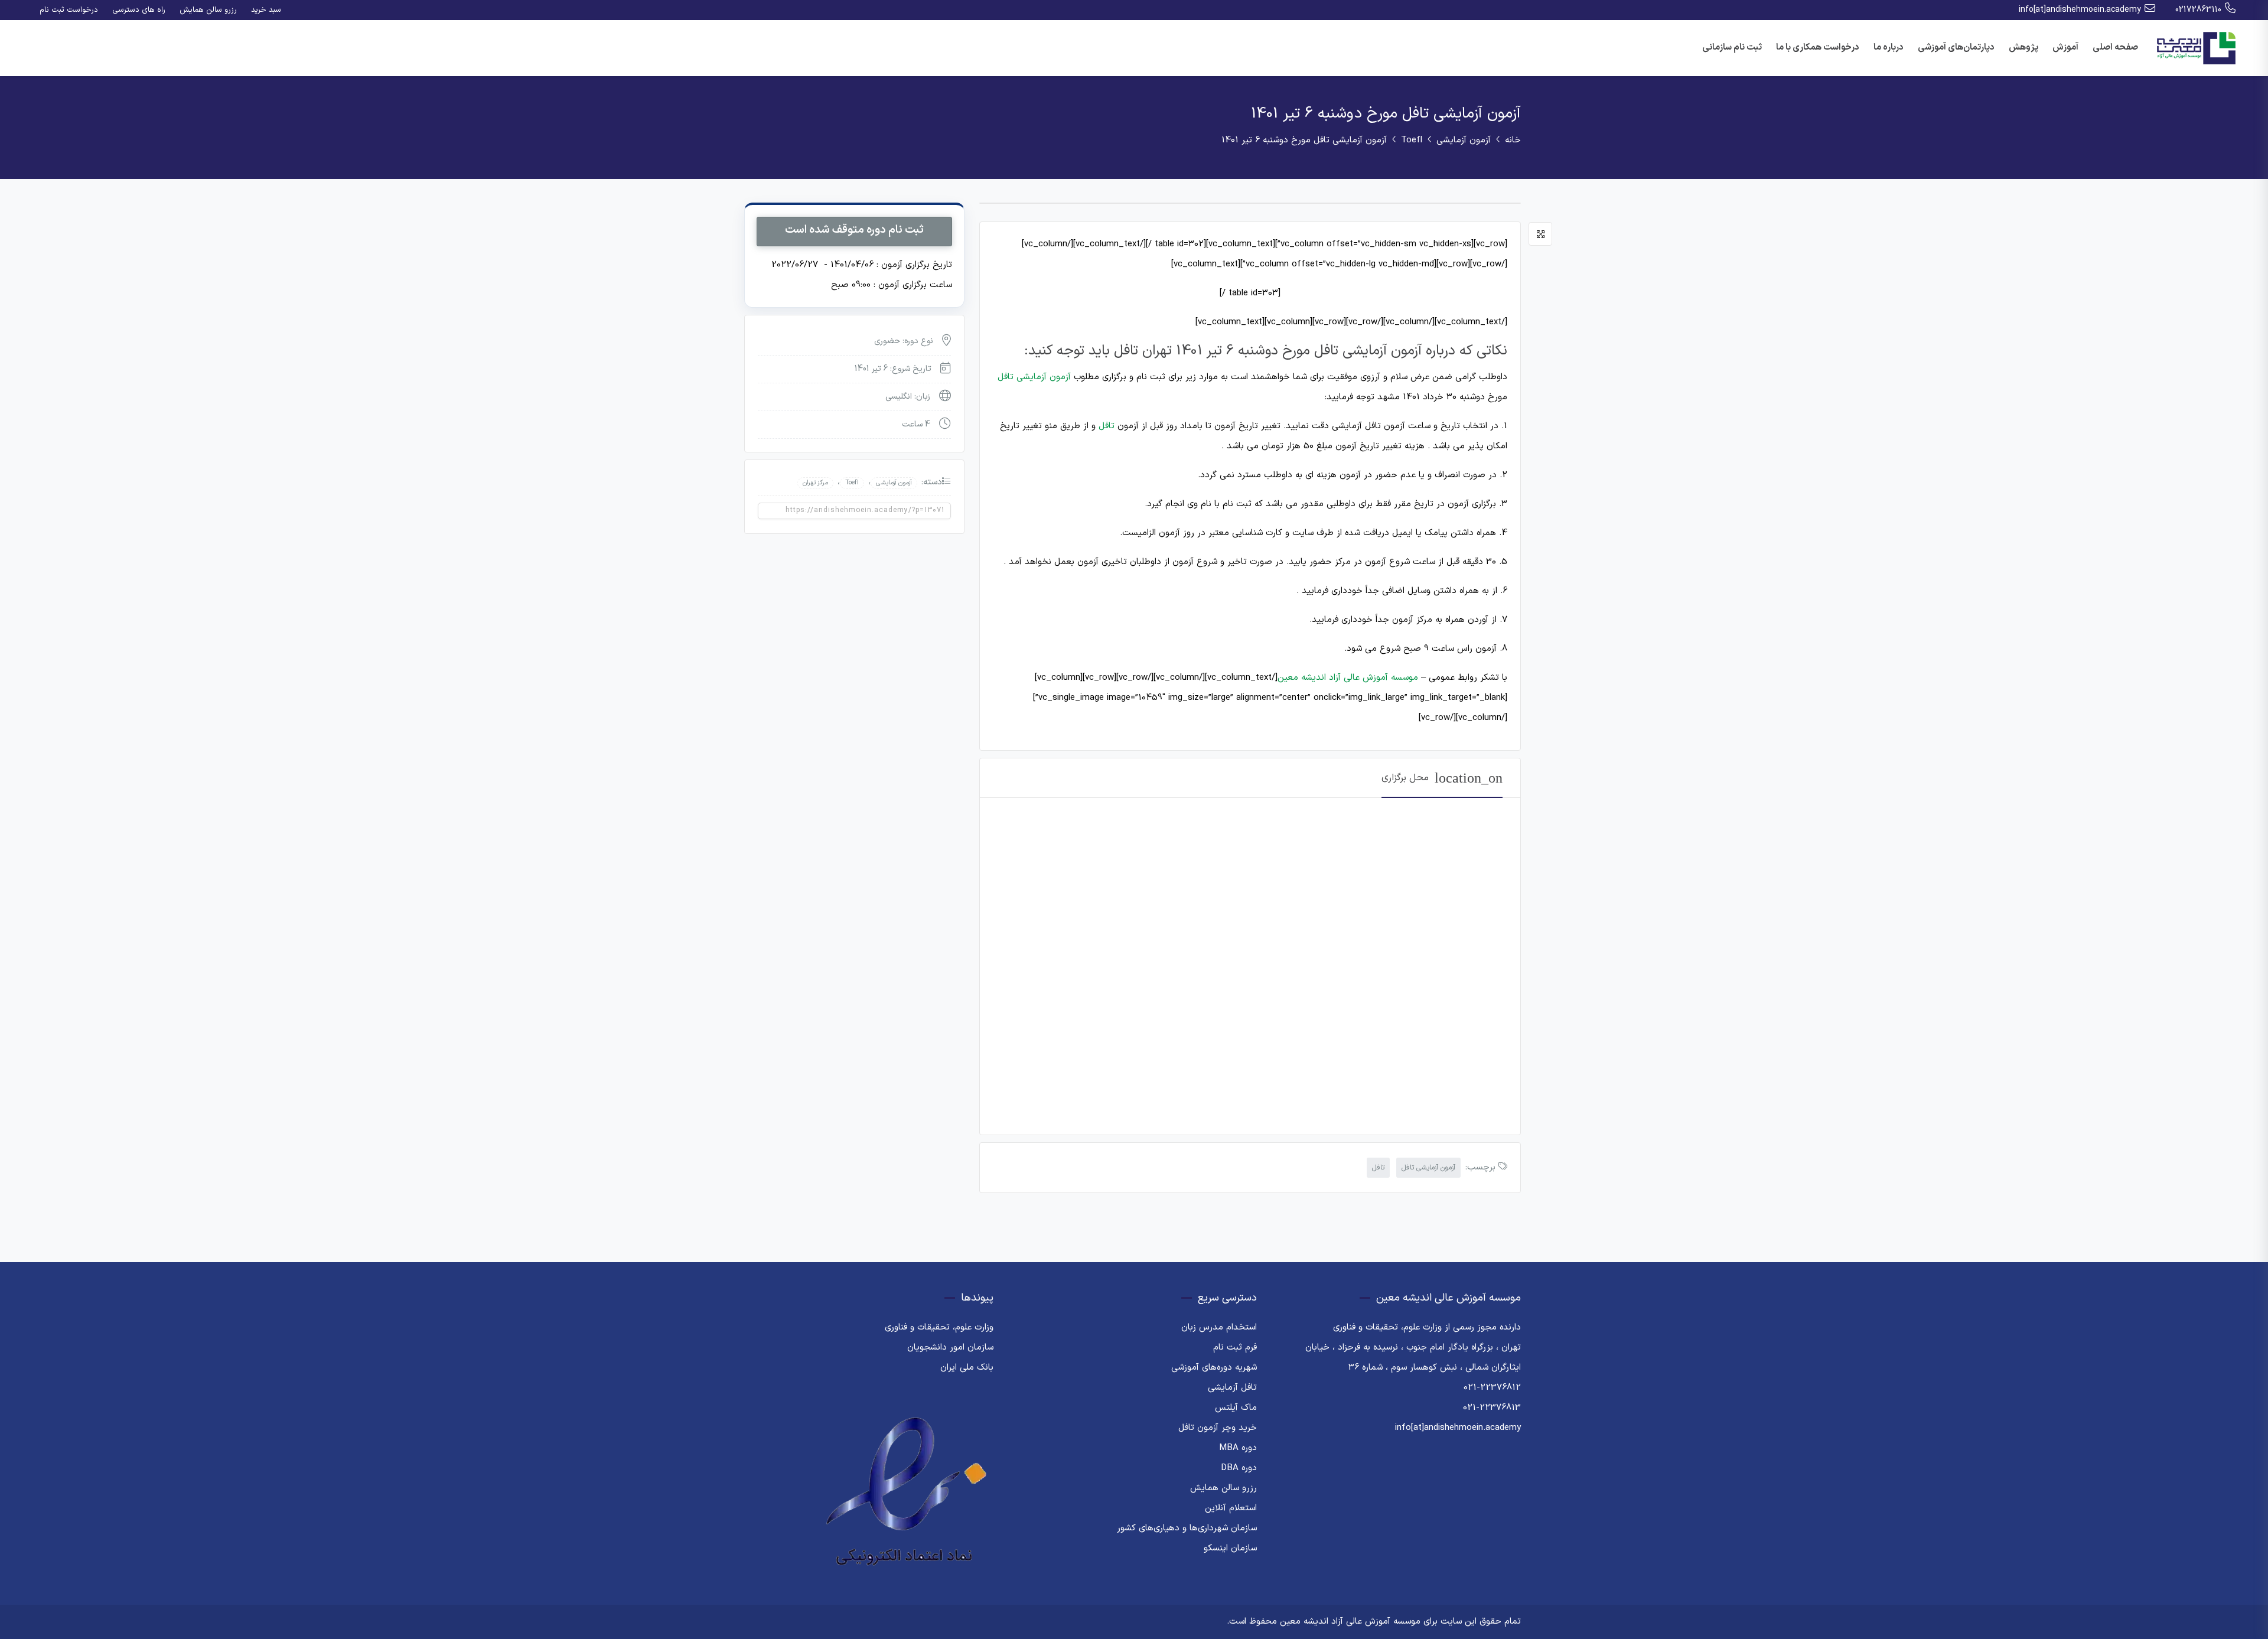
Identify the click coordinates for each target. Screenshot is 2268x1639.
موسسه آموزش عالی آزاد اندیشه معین (1348, 678)
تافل (1107, 426)
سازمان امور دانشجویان (950, 1348)
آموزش (2065, 48)
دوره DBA (1239, 1468)
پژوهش (2023, 48)
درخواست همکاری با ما (1818, 48)
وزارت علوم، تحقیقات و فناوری (939, 1327)
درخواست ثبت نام (69, 10)
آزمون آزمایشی (1464, 140)
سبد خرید (266, 10)
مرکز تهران (815, 483)
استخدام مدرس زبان (1219, 1327)
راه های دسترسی (139, 10)
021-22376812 (1492, 1388)
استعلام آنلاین (1231, 1508)
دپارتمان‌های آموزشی (1956, 48)
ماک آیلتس (1236, 1408)
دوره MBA (1238, 1448)
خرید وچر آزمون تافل (1218, 1428)
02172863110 (2198, 10)
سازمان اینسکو (1230, 1548)
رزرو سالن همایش (208, 10)
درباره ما (1889, 48)
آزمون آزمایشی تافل (1034, 377)
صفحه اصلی (2115, 48)
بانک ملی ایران (967, 1368)
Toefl (1412, 140)
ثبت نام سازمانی (1732, 48)
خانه (1513, 140)
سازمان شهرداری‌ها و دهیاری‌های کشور (1187, 1528)
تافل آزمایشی (1232, 1388)
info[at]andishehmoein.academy (2080, 10)
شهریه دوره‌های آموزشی (1214, 1368)
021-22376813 (1492, 1408)
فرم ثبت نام (1235, 1348)
